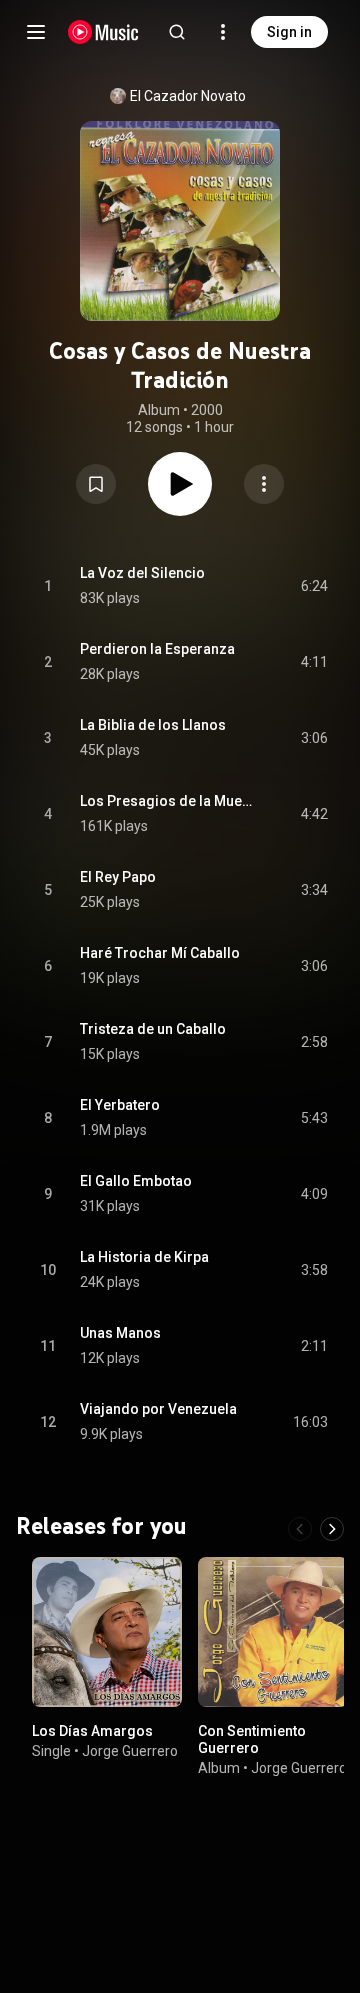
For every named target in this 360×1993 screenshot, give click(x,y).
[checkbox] (314, 586)
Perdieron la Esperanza (157, 649)
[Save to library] (96, 484)
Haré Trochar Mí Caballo (160, 953)
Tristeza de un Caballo (153, 1029)
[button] (96, 484)
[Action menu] (264, 484)
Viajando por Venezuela (158, 1409)
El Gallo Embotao (136, 1181)
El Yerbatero (120, 1105)
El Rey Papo (118, 877)
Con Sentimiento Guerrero (252, 1739)
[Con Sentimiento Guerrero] (273, 1632)
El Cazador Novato (188, 96)
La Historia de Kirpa (144, 1257)
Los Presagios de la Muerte (167, 801)
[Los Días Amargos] (107, 1632)
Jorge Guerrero (130, 1751)
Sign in (289, 32)
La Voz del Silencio (142, 573)
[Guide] (36, 32)
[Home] (103, 32)
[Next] (332, 1529)
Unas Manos (120, 1333)
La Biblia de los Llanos (153, 725)
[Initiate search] (177, 32)
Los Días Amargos (92, 1731)
